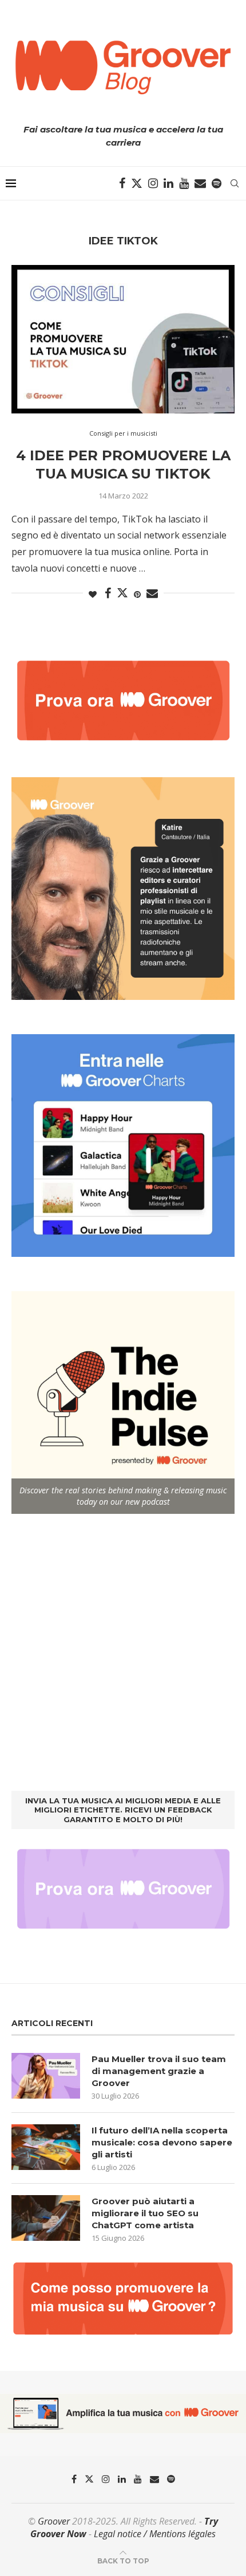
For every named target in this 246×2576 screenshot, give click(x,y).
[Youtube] (184, 183)
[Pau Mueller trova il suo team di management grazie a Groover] (46, 2076)
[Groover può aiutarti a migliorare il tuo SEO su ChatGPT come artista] (46, 2218)
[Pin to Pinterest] (137, 594)
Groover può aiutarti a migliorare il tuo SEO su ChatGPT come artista (145, 2213)
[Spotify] (217, 183)
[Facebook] (122, 183)
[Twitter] (137, 183)
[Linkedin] (168, 183)
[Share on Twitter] (122, 593)
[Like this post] (93, 594)
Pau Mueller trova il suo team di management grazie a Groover (159, 2071)
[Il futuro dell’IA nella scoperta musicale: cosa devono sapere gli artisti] (46, 2147)
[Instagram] (153, 183)
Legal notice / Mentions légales (155, 2534)
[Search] (235, 183)
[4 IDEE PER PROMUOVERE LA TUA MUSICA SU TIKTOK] (123, 339)
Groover (54, 2521)
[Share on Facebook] (108, 594)
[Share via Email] (152, 594)
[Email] (200, 183)
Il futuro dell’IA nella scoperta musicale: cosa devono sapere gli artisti (162, 2142)
